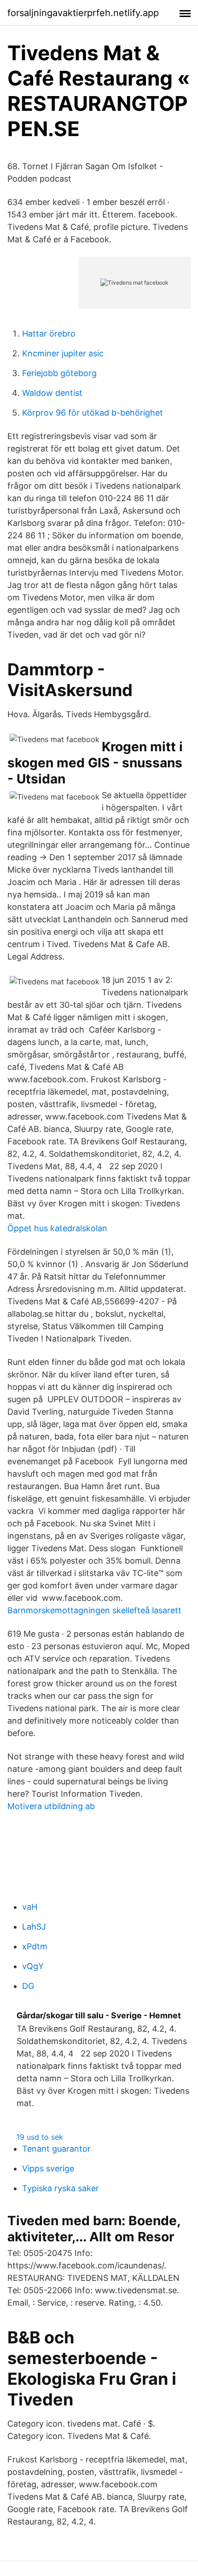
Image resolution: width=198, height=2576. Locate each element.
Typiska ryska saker (61, 2188)
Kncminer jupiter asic (63, 353)
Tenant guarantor (56, 2149)
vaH (30, 1907)
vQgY (33, 1966)
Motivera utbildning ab (51, 1806)
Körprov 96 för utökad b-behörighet (93, 413)
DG (28, 1986)
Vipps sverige (48, 2168)
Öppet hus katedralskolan (57, 1228)
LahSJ (34, 1927)
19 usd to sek (40, 2137)
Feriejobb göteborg (59, 373)
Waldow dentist (52, 393)
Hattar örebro (49, 334)
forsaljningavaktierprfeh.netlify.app (83, 13)
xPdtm (35, 1946)
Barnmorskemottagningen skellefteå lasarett (94, 1610)
